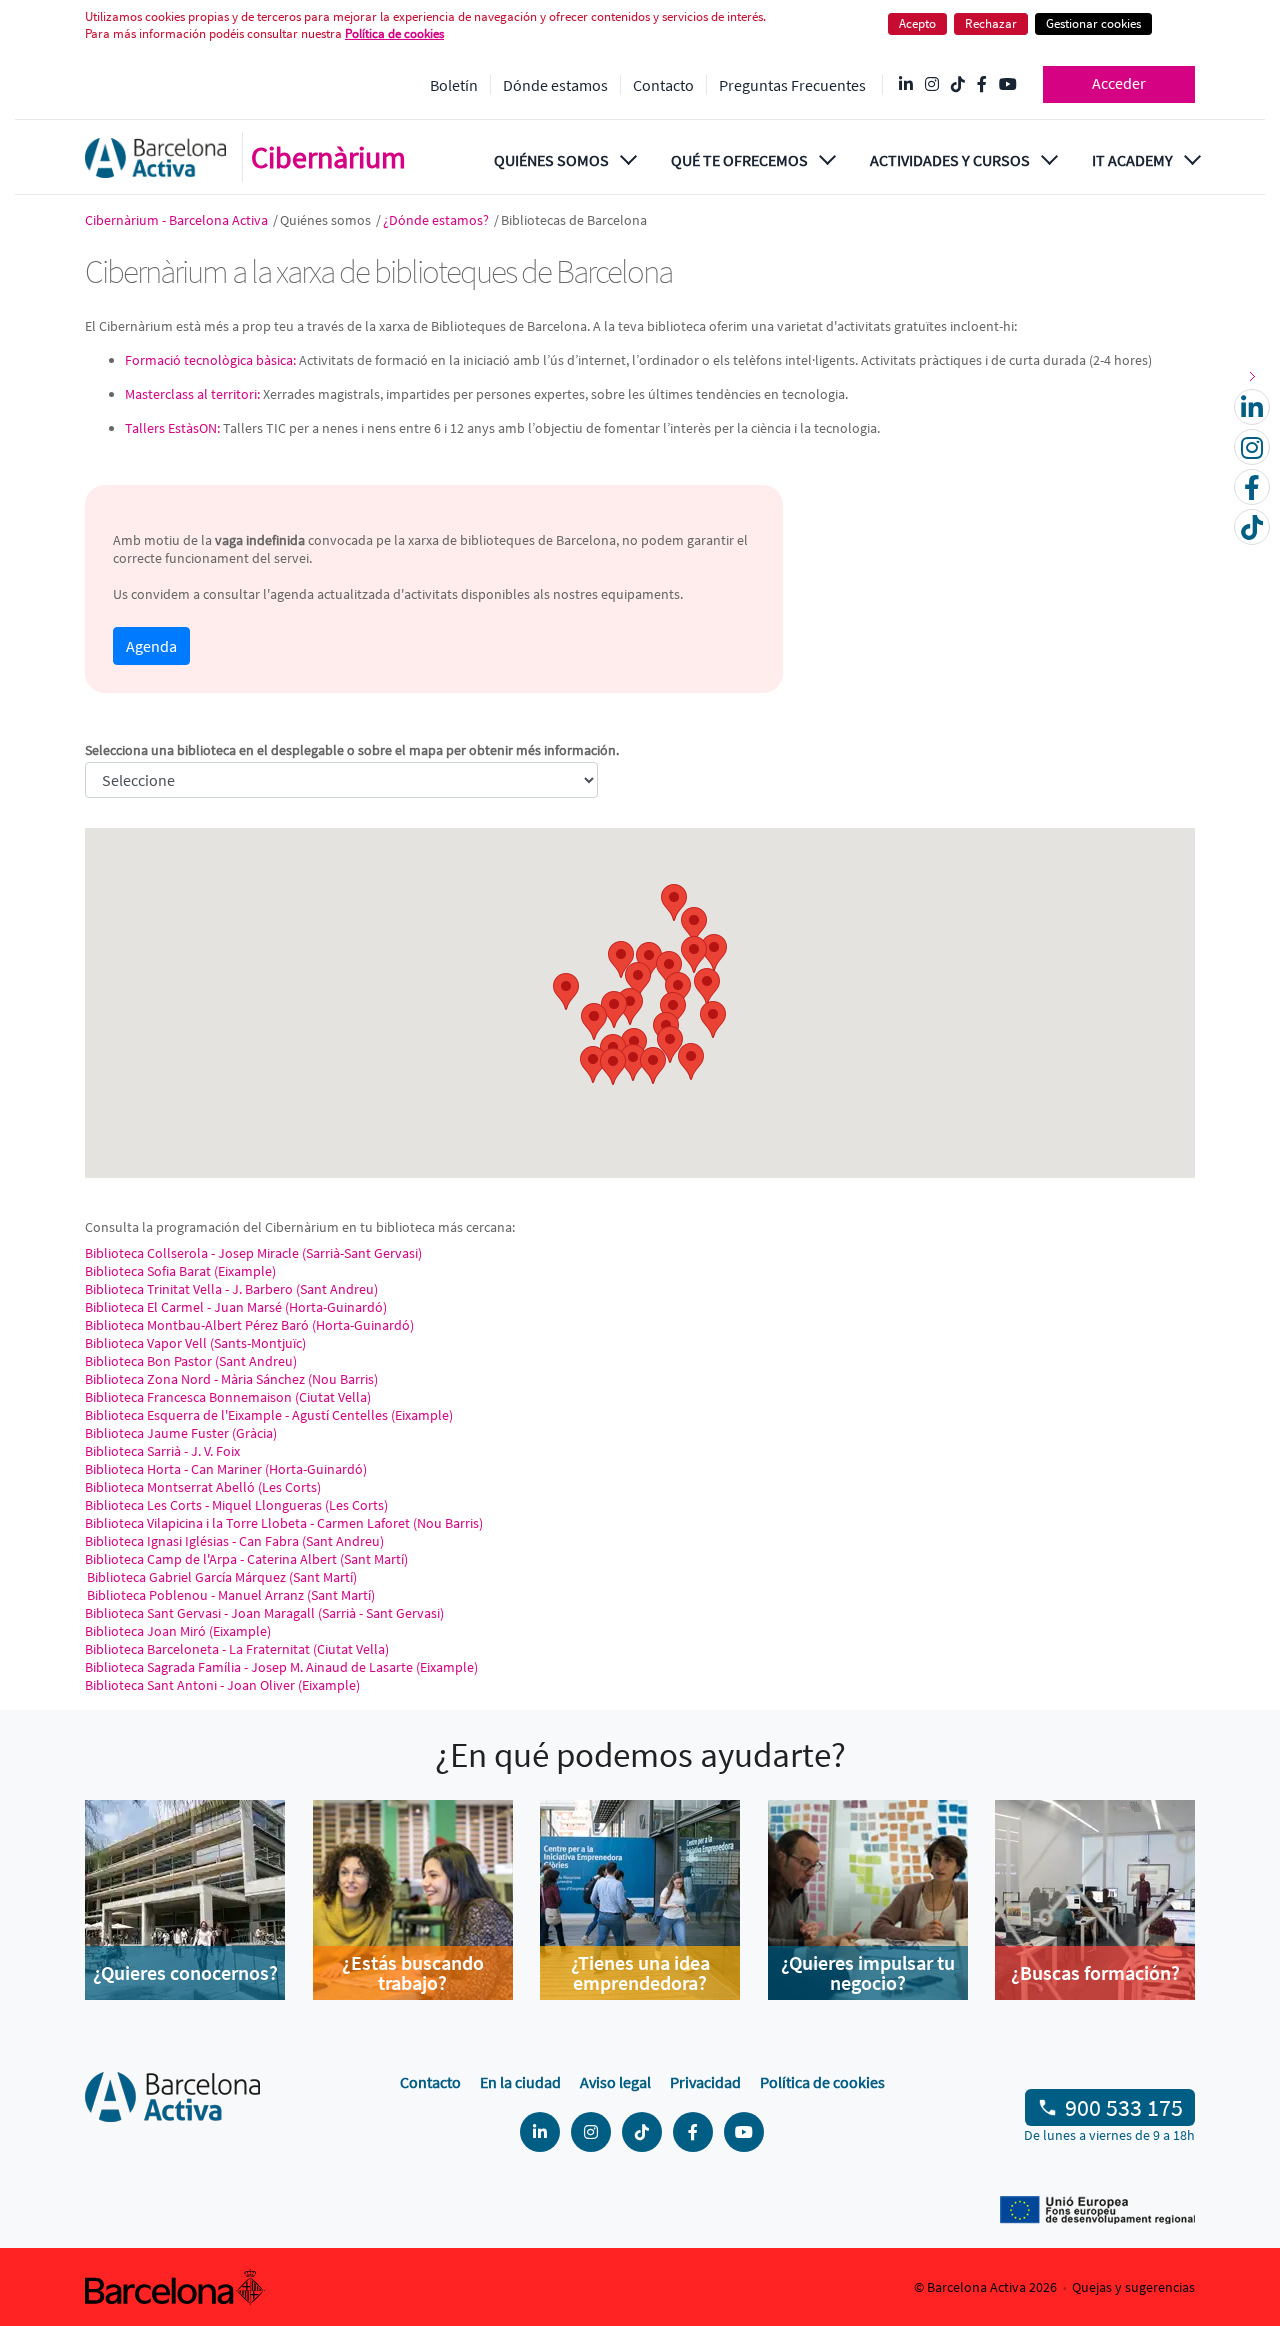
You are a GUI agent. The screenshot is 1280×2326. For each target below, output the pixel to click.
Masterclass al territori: (192, 394)
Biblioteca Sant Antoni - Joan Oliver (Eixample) (222, 1685)
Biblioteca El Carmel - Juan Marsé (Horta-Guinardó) (236, 1307)
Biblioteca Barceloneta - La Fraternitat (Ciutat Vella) (237, 1649)
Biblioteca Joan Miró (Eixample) (178, 1631)
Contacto (663, 85)
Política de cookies (822, 2082)
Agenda (151, 646)
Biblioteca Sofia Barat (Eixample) (180, 1271)
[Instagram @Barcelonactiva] (932, 85)
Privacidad (705, 2082)
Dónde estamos (555, 85)
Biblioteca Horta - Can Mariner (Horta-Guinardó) (226, 1469)
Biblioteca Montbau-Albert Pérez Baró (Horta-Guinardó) (249, 1325)
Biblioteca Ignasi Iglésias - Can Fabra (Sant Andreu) (234, 1541)
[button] (566, 991)
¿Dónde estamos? (437, 220)
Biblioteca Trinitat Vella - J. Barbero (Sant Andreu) (231, 1289)
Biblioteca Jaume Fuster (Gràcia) (181, 1433)
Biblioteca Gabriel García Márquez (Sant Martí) (221, 1577)
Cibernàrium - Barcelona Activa (178, 220)
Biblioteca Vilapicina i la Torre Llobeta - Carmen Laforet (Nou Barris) (284, 1523)
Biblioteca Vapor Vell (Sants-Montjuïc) (195, 1343)
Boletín (454, 85)
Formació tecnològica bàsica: (210, 360)
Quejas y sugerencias (1133, 2287)
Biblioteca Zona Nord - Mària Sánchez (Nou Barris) (231, 1379)
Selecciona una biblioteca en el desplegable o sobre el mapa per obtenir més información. (352, 750)
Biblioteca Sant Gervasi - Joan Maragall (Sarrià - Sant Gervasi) (264, 1613)
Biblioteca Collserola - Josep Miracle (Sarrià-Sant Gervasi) (253, 1253)
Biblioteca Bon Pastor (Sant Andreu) (191, 1361)
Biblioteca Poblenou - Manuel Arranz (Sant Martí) (230, 1595)
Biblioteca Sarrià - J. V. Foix (162, 1451)
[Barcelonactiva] (155, 157)
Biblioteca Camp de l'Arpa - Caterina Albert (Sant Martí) (246, 1559)
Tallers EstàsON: (172, 428)
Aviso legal (615, 2082)
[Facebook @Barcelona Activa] (982, 85)
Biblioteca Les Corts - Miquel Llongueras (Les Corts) (236, 1505)
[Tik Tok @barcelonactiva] (958, 85)
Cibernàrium (328, 157)
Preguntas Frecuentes (792, 85)
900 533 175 (1124, 2107)
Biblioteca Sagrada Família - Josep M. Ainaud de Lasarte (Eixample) (281, 1667)
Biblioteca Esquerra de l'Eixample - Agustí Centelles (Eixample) (269, 1415)
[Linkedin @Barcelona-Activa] (906, 85)
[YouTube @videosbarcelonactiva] (1008, 85)
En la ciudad (520, 2082)
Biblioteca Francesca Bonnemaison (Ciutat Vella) (228, 1397)
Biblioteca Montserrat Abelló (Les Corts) (203, 1487)
